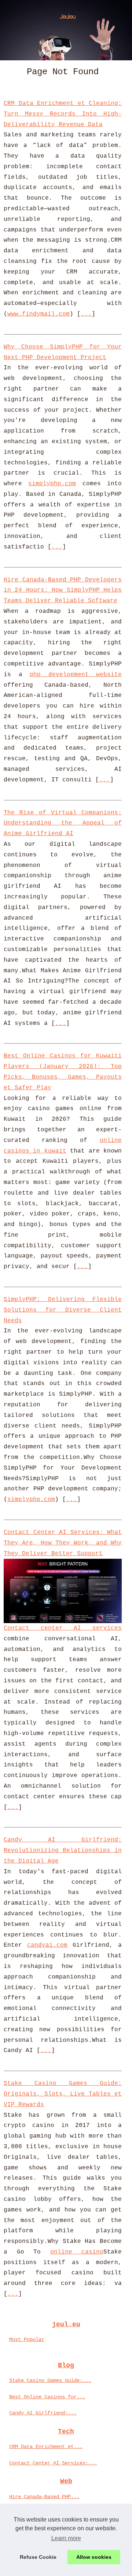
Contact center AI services (63, 1628)
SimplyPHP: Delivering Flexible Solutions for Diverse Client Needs (63, 1310)
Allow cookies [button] (94, 2557)
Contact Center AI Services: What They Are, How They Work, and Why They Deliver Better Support (63, 1543)
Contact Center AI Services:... (53, 2463)
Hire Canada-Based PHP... (44, 2497)
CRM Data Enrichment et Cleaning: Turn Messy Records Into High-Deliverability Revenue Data (63, 114)
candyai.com (47, 1945)
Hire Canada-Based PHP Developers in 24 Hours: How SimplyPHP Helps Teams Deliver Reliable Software (63, 591)
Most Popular (27, 2339)
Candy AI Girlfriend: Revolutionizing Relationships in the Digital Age (63, 1851)
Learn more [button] (66, 2538)
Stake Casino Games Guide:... (50, 2380)
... (86, 314)
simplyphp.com (52, 484)
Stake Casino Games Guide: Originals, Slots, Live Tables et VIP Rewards (63, 2094)
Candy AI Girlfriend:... (43, 2413)
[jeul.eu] (66, 30)
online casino (77, 2252)
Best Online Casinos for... (47, 2397)
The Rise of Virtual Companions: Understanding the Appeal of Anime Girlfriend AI (63, 823)
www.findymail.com (38, 314)
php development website (76, 675)
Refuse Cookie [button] (38, 2557)
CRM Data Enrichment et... (46, 2447)
